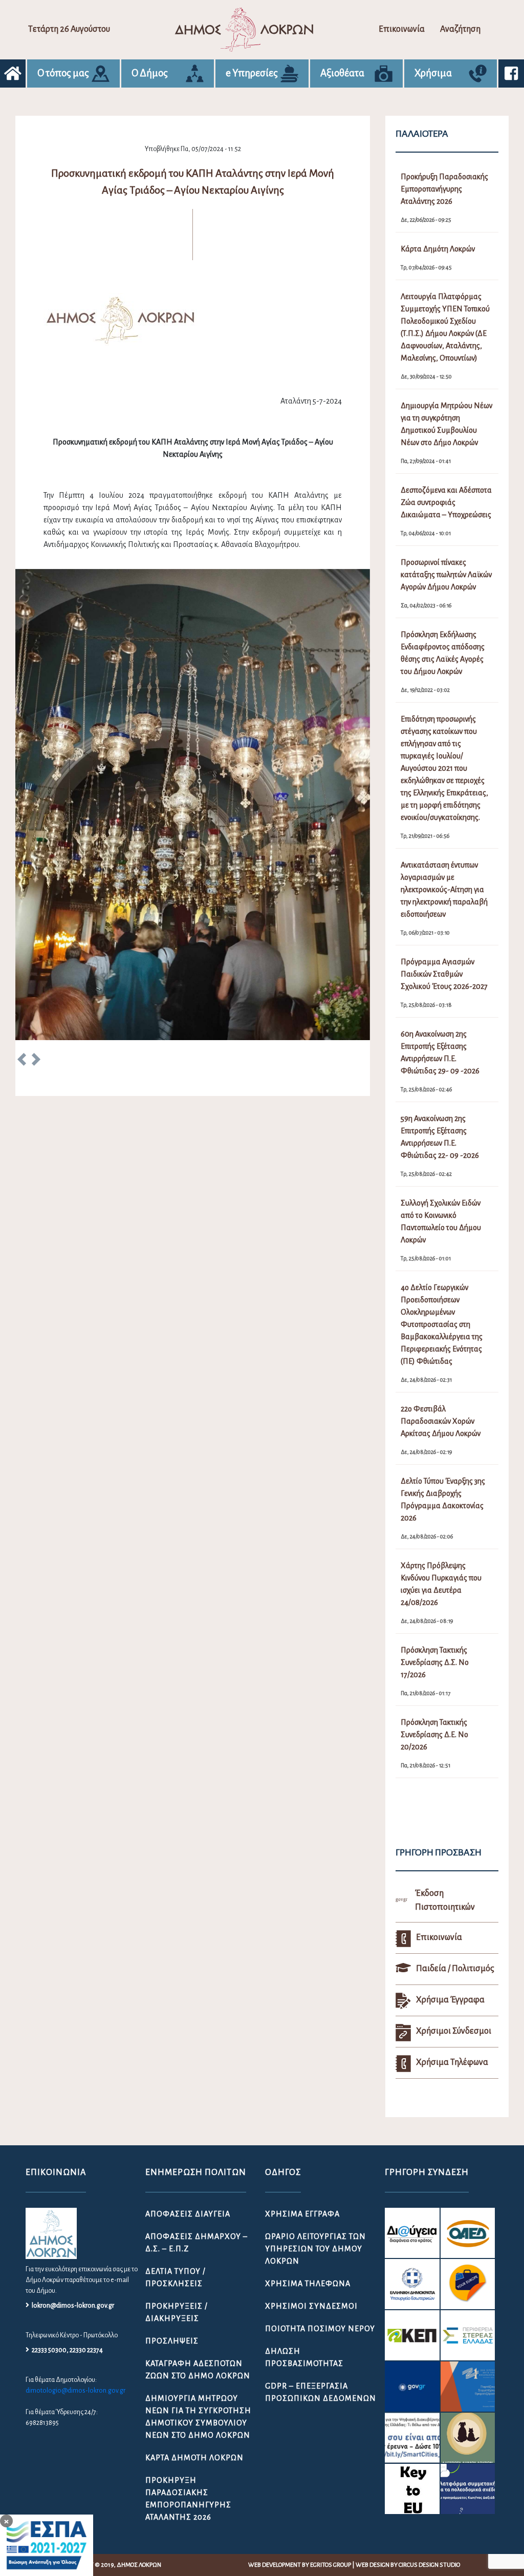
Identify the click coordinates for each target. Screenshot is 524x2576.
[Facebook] (511, 73)
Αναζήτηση (460, 29)
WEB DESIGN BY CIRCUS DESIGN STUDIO (408, 2565)
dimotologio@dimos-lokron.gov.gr (75, 2391)
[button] (22, 1061)
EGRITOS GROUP (331, 2565)
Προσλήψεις (172, 2341)
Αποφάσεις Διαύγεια (188, 2214)
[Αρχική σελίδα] (13, 73)
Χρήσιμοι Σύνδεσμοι (311, 2306)
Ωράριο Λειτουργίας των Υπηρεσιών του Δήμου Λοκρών (315, 2249)
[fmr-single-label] (412, 2233)
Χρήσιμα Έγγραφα (302, 2214)
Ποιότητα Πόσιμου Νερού (320, 2329)
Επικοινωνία (402, 29)
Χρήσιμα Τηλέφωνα (308, 2284)
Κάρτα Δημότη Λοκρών (194, 2458)
